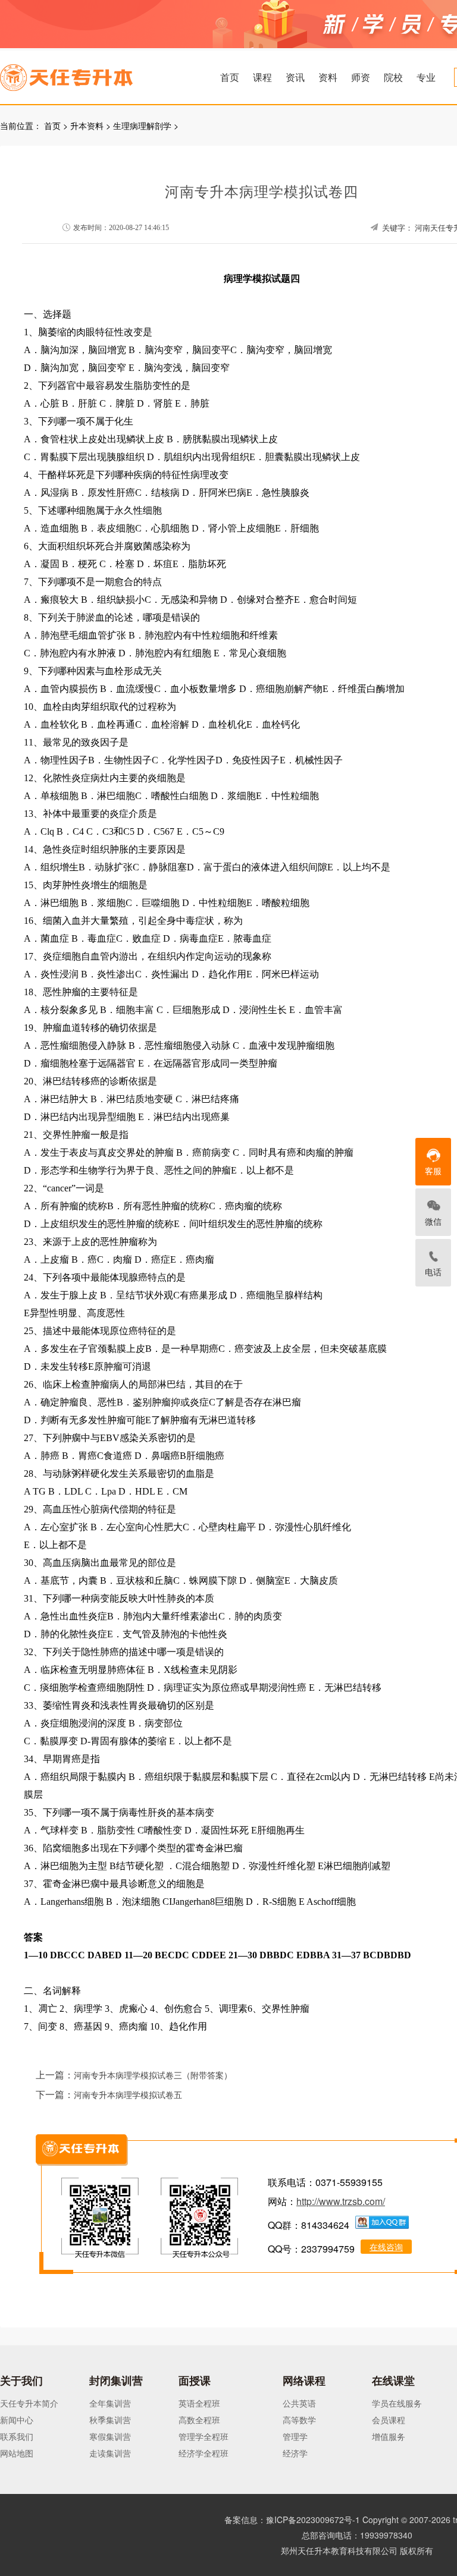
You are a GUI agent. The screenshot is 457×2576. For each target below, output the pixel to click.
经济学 (295, 2453)
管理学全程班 (204, 2436)
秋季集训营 (110, 2420)
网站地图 (17, 2453)
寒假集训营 (110, 2436)
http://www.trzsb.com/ (341, 2201)
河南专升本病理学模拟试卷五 (128, 2095)
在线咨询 (386, 2247)
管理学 (295, 2436)
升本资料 (87, 125)
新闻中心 (17, 2420)
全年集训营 (110, 2403)
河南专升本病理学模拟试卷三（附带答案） (153, 2076)
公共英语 (299, 2403)
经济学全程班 (204, 2453)
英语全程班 (199, 2403)
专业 (426, 77)
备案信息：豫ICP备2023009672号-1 (292, 2520)
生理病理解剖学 (142, 125)
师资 (361, 77)
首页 (230, 77)
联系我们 (17, 2436)
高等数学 (299, 2420)
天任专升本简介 (29, 2403)
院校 (393, 77)
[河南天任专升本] (95, 74)
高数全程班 (199, 2420)
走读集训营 (110, 2453)
